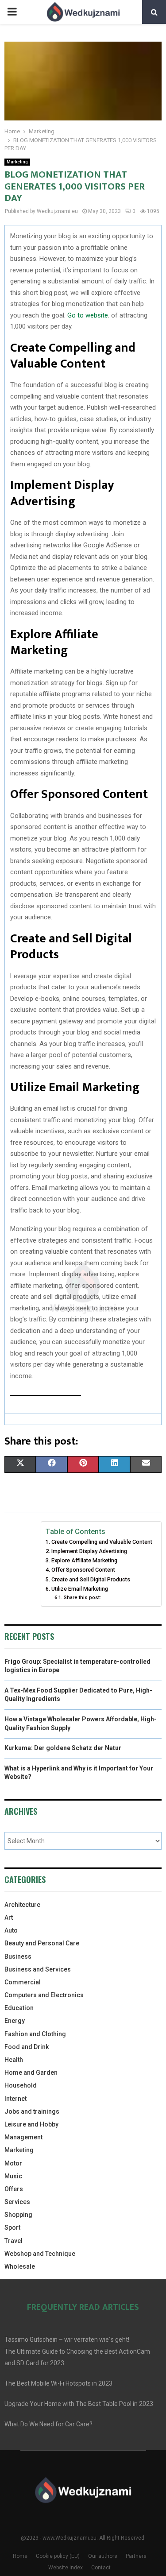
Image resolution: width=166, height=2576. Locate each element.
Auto (11, 1930)
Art (9, 1917)
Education (19, 2008)
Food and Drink (27, 2047)
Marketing (17, 162)
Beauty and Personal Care (42, 1943)
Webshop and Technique (40, 2254)
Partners (136, 2556)
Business (18, 1956)
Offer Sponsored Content (83, 1570)
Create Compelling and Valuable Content (102, 1542)
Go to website (88, 315)
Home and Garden (31, 2072)
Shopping (18, 2215)
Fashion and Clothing (35, 2034)
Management (23, 2137)
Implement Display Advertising (89, 1551)
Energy (15, 2021)
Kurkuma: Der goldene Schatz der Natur (63, 1748)
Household (21, 2085)
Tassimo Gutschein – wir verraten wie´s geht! (67, 2340)
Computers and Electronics (44, 1995)
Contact (101, 2568)
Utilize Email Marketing (80, 1589)
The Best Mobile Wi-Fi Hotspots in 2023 (58, 2383)
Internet (15, 2099)
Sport (12, 2227)
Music (13, 2176)
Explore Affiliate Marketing (84, 1560)
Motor (13, 2163)
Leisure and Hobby (31, 2124)
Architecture (22, 1905)
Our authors (103, 2556)
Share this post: (82, 1597)
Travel (14, 2241)
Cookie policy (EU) (58, 2556)
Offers (14, 2189)
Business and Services (38, 1969)
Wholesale (20, 2266)
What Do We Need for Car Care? (48, 2424)
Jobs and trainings (32, 2111)
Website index (66, 2568)
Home (20, 2556)
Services (17, 2202)
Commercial (23, 1982)
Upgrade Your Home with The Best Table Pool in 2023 (79, 2404)
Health (14, 2060)
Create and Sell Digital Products (91, 1579)
